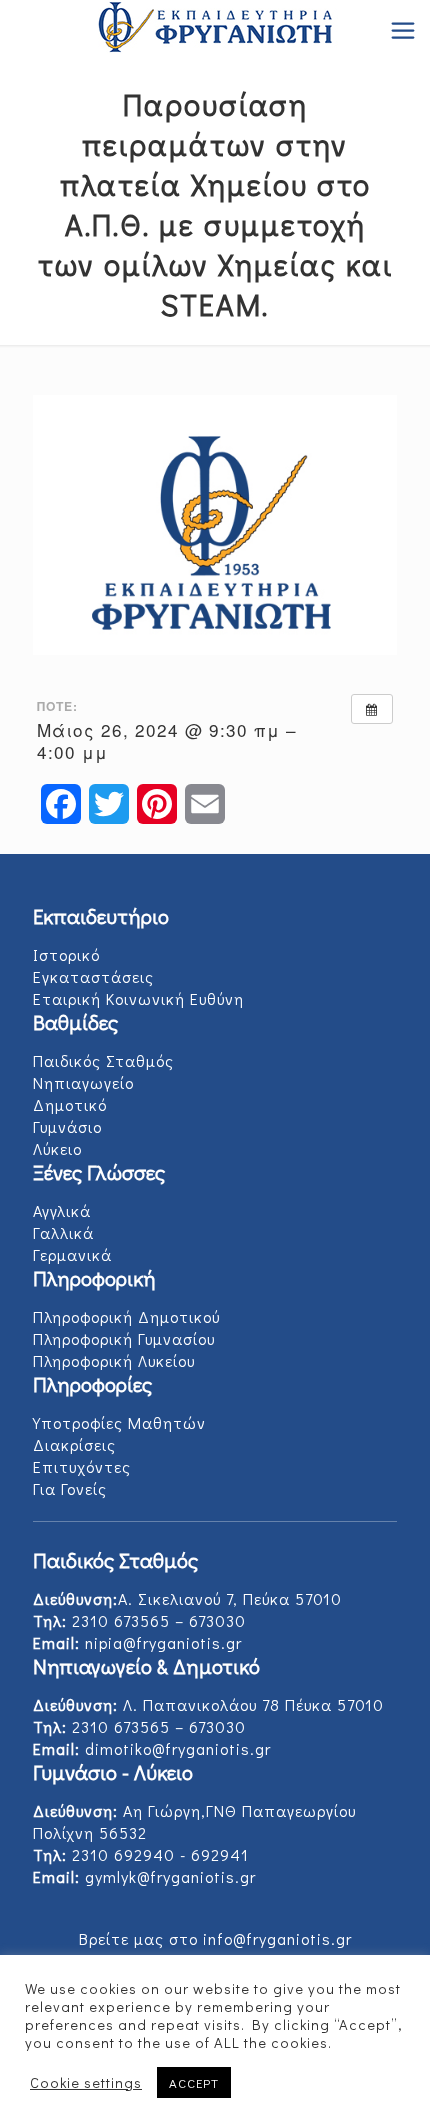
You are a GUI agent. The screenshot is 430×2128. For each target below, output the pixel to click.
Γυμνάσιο (67, 1126)
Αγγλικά (62, 1210)
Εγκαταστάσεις (93, 976)
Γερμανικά (72, 1254)
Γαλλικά (63, 1232)
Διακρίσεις (74, 1444)
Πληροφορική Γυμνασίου (124, 1338)
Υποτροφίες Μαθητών (119, 1422)
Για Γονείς (70, 1488)
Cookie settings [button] (86, 2083)
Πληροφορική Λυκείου (114, 1360)
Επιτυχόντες (82, 1466)
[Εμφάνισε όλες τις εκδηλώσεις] (372, 709)
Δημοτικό (70, 1104)
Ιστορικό (66, 954)
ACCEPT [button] (194, 2082)
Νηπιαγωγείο (83, 1082)
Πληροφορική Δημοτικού (126, 1316)
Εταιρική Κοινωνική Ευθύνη (138, 998)
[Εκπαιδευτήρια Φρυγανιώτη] (215, 30)
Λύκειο (57, 1148)
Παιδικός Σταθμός (103, 1060)
